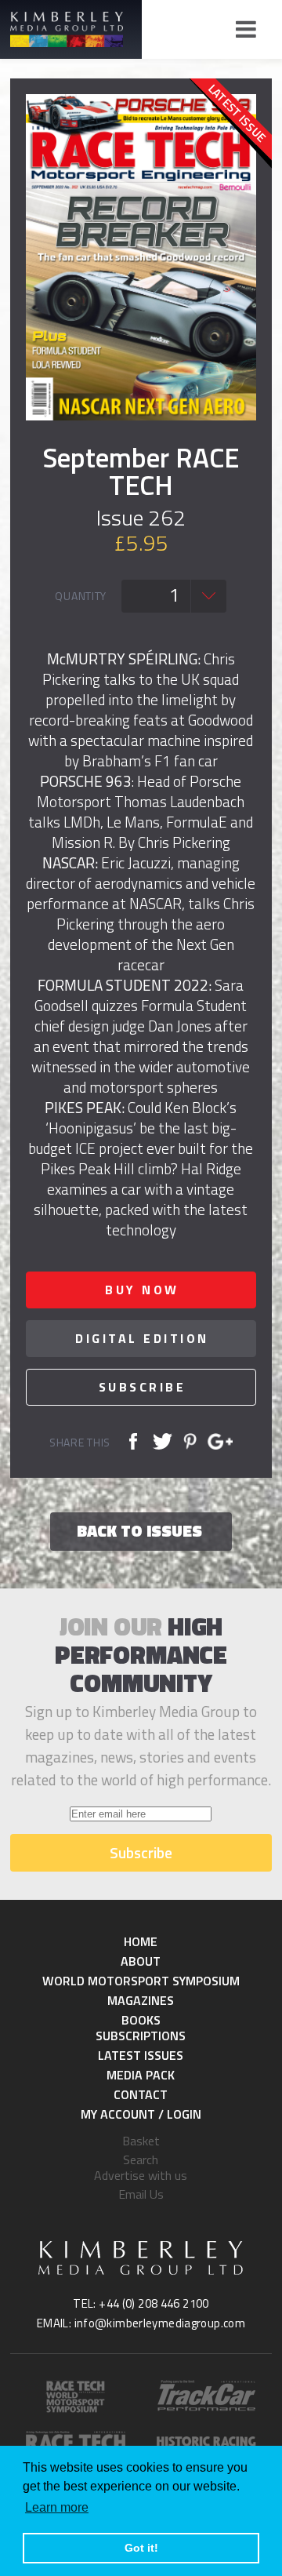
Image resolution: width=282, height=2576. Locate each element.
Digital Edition (142, 1338)
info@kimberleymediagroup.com (160, 2323)
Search (141, 2159)
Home (141, 1941)
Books (141, 2020)
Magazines (141, 2000)
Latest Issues (141, 2055)
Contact (141, 2094)
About (141, 1961)
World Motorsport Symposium (141, 1981)
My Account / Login (141, 2114)
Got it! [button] (141, 2548)
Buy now (142, 1290)
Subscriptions (141, 2036)
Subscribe (143, 1387)
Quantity (81, 596)
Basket (141, 2141)
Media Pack (141, 2075)
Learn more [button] (57, 2507)
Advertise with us (141, 2175)
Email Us (141, 2194)
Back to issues (139, 1530)
